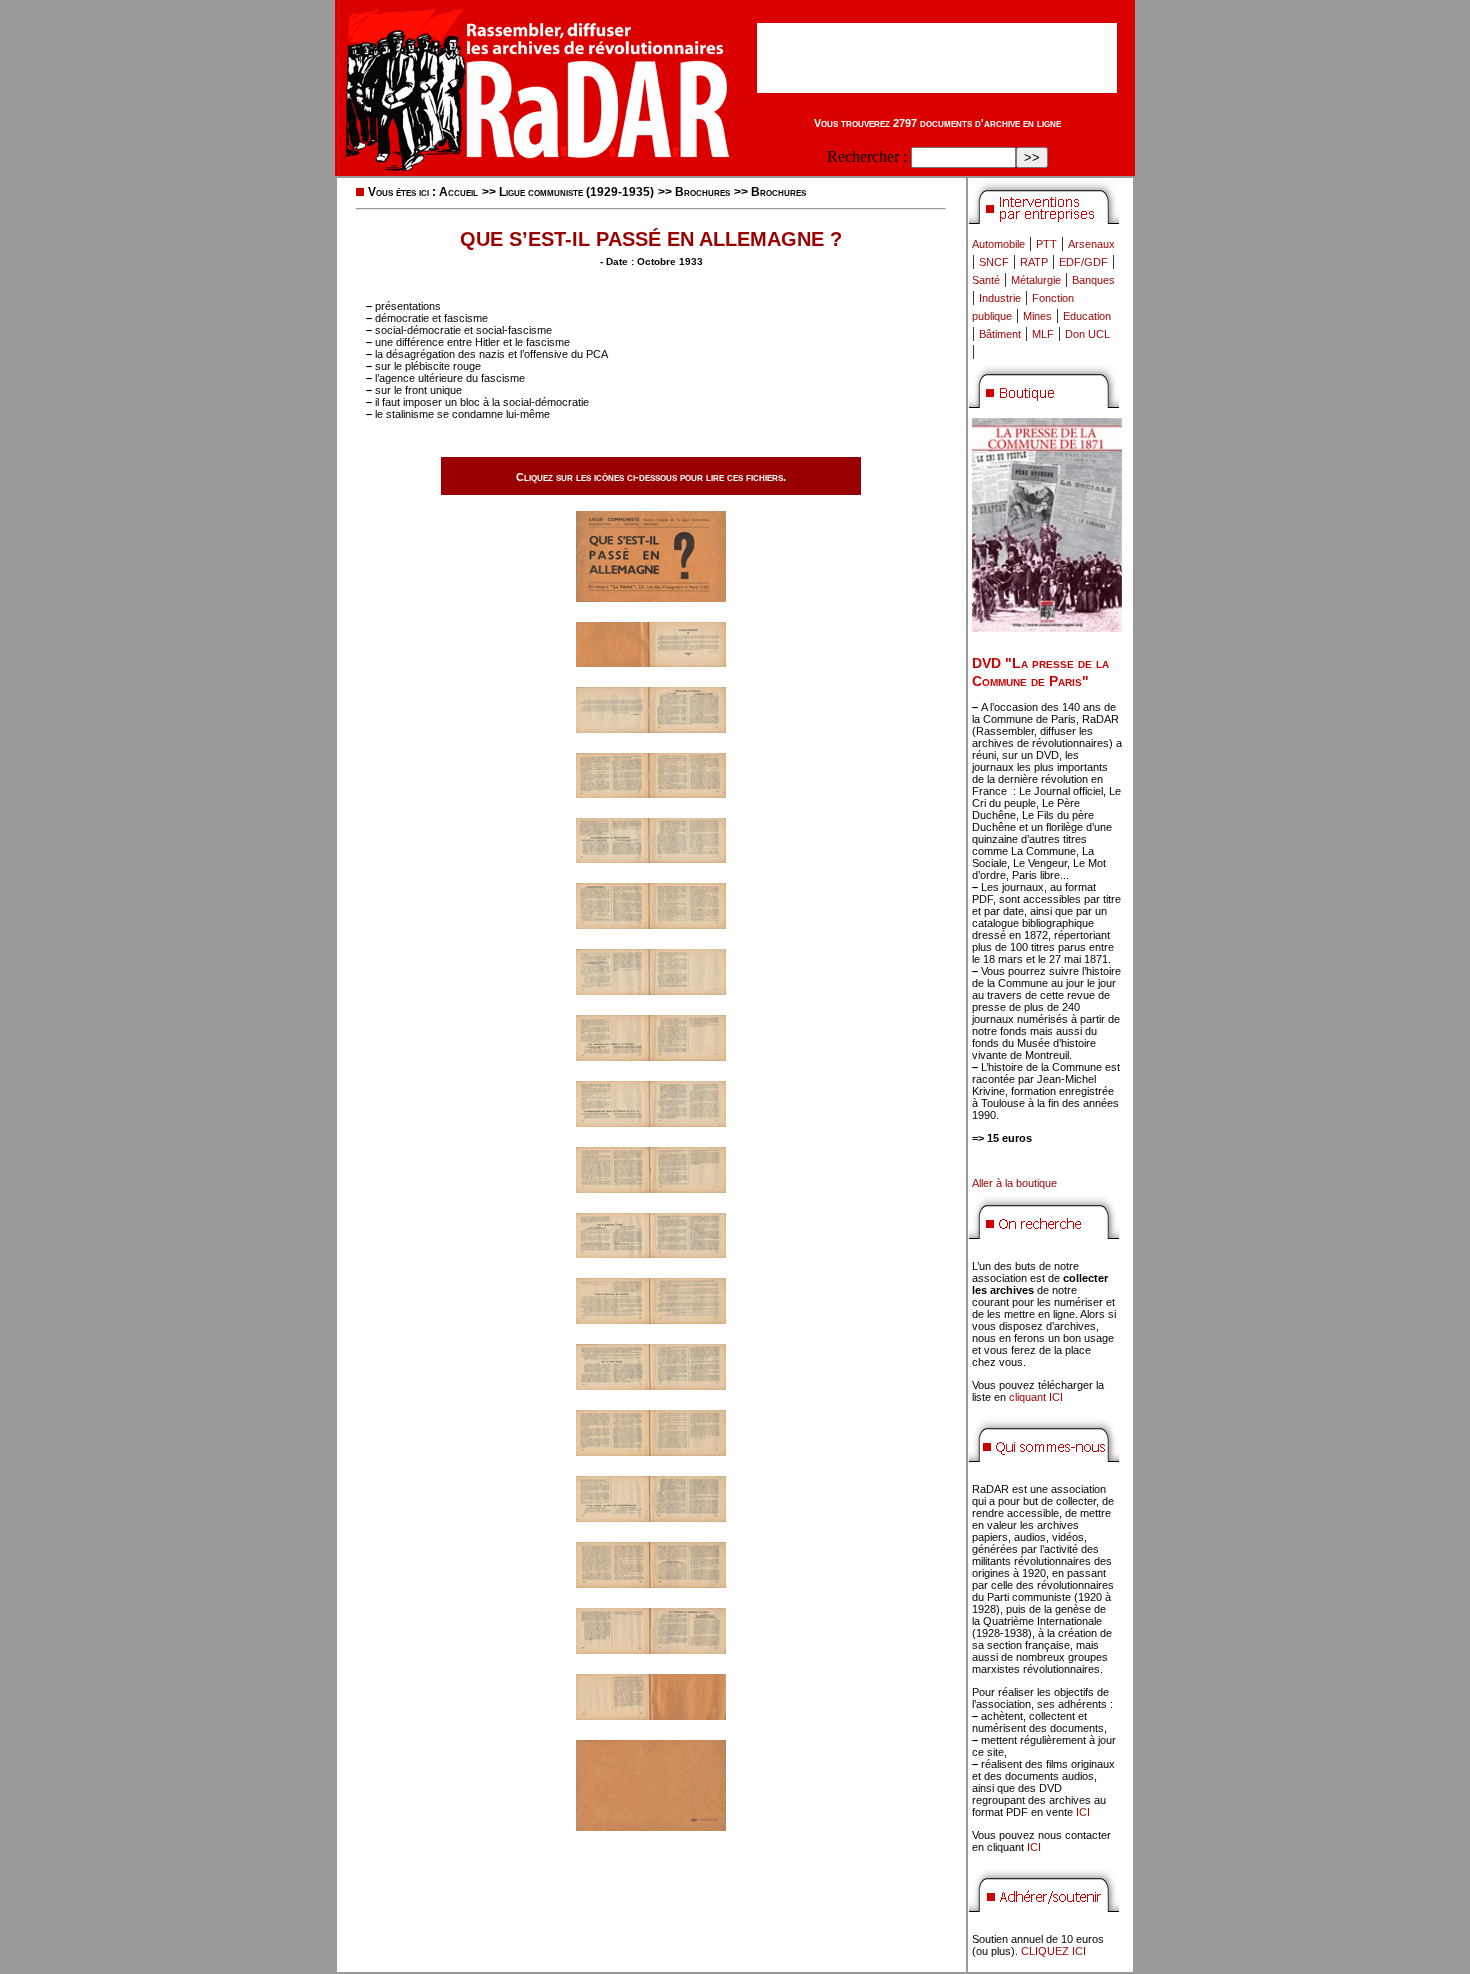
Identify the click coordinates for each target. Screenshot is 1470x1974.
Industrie (1000, 298)
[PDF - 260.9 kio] (651, 1121)
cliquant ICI (1036, 1397)
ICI (1083, 1812)
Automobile (998, 244)
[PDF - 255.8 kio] (651, 1648)
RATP (1034, 262)
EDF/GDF (1083, 262)
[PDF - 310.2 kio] (651, 923)
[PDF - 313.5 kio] (651, 792)
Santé (986, 280)
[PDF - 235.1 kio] (651, 989)
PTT (1046, 244)
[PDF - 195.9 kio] (651, 661)
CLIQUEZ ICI (1053, 1951)
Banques (1093, 280)
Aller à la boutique (1014, 1183)
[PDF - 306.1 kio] (651, 1384)
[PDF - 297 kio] (651, 1252)
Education (1087, 316)
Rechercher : (867, 156)
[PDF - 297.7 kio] (651, 857)
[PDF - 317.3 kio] (651, 1582)
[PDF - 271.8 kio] (651, 1318)
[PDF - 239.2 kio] (651, 1055)
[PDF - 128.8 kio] (651, 596)
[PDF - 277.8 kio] (651, 1516)
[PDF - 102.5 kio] (651, 1825)
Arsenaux (1091, 244)
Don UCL (1087, 334)
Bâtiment (1000, 334)
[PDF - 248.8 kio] (651, 727)
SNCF (994, 262)
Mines (1037, 316)
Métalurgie (1036, 280)
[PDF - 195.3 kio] (651, 1714)
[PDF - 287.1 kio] (651, 1187)
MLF (1043, 334)
